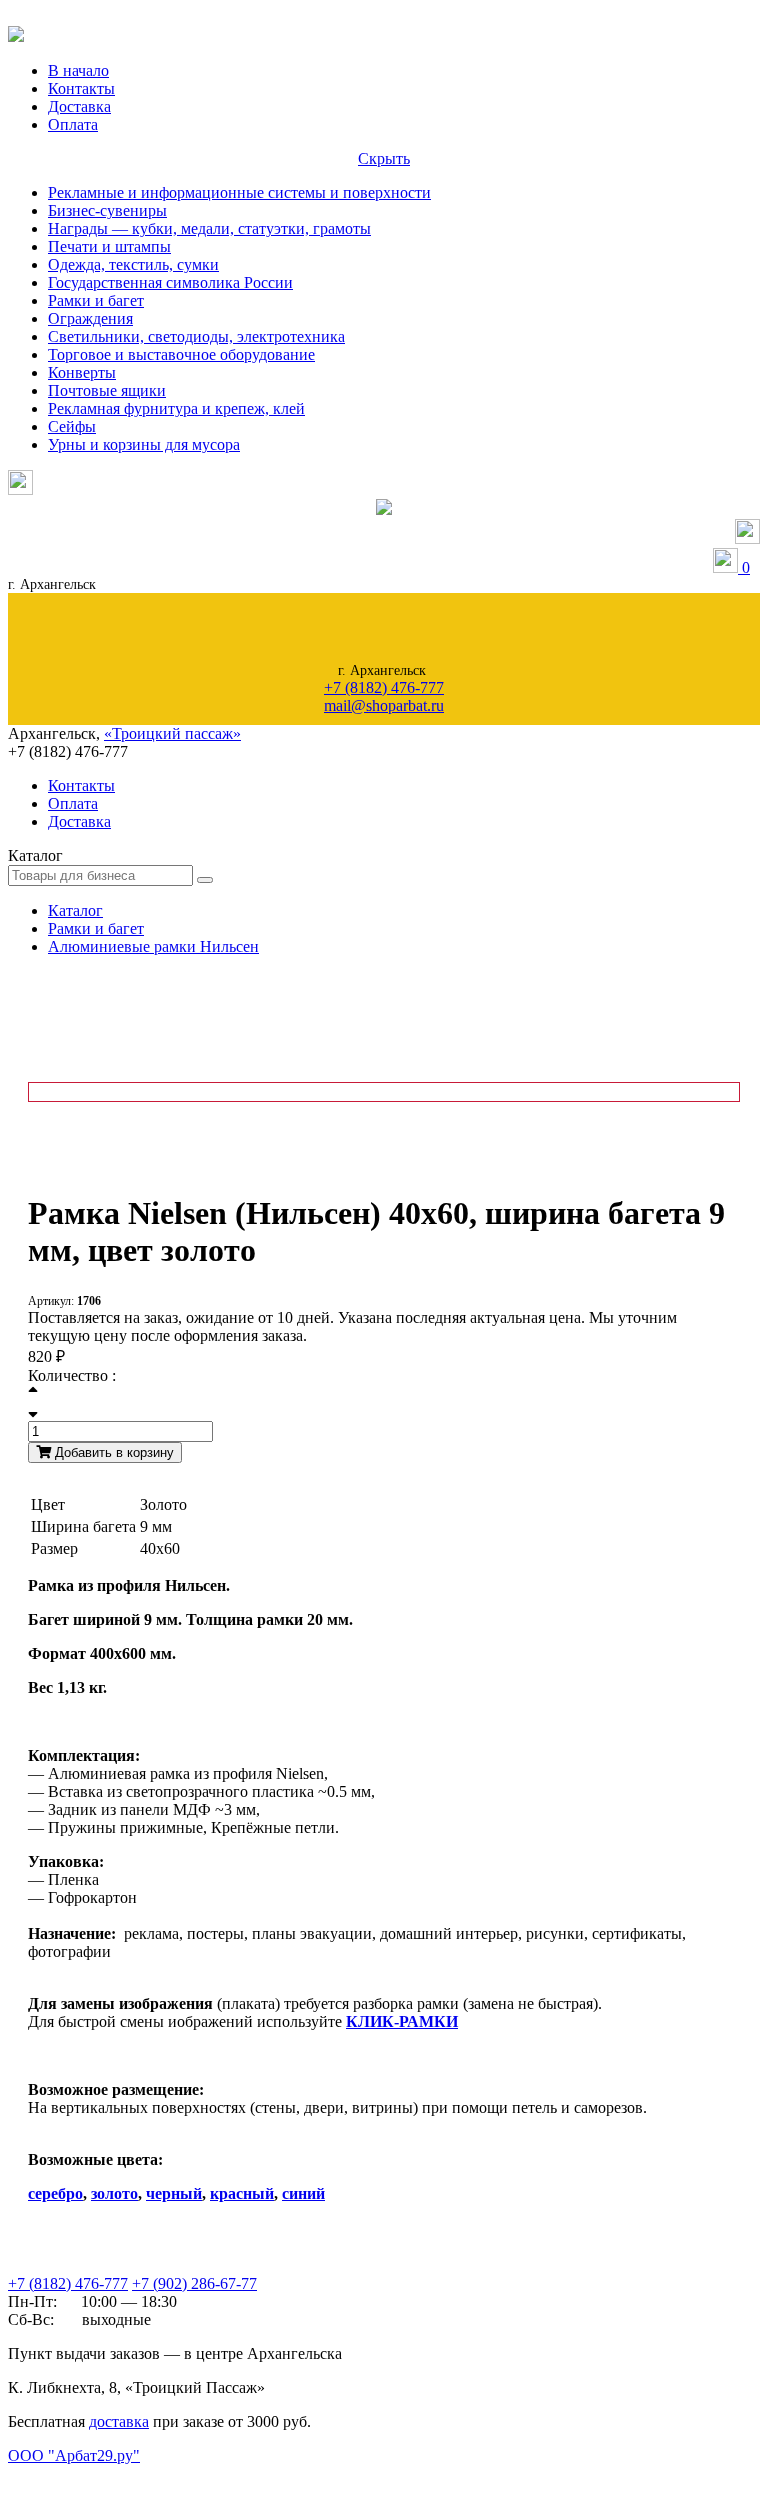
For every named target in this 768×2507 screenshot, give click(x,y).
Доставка (79, 106)
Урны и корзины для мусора (144, 444)
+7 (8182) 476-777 (384, 687)
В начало (78, 70)
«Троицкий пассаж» (172, 733)
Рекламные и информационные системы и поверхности (239, 192)
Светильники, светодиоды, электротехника (196, 336)
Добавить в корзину (112, 1452)
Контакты (81, 88)
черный (174, 2193)
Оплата (73, 124)
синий (303, 2193)
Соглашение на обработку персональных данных (110, 2475)
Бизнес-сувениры (107, 210)
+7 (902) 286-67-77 (194, 2283)
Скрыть (384, 158)
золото (114, 2193)
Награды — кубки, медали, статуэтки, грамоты (209, 228)
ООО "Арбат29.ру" (74, 2455)
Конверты (82, 372)
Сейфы (72, 426)
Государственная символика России (170, 282)
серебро (55, 2193)
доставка (119, 2421)
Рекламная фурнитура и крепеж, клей (176, 408)
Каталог (75, 910)
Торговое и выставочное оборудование (181, 354)
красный (242, 2193)
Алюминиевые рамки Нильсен (153, 946)
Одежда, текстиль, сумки (133, 264)
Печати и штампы (109, 246)
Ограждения (90, 318)
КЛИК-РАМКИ (402, 2021)
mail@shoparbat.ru (384, 705)
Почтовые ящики (107, 390)
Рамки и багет (96, 300)
